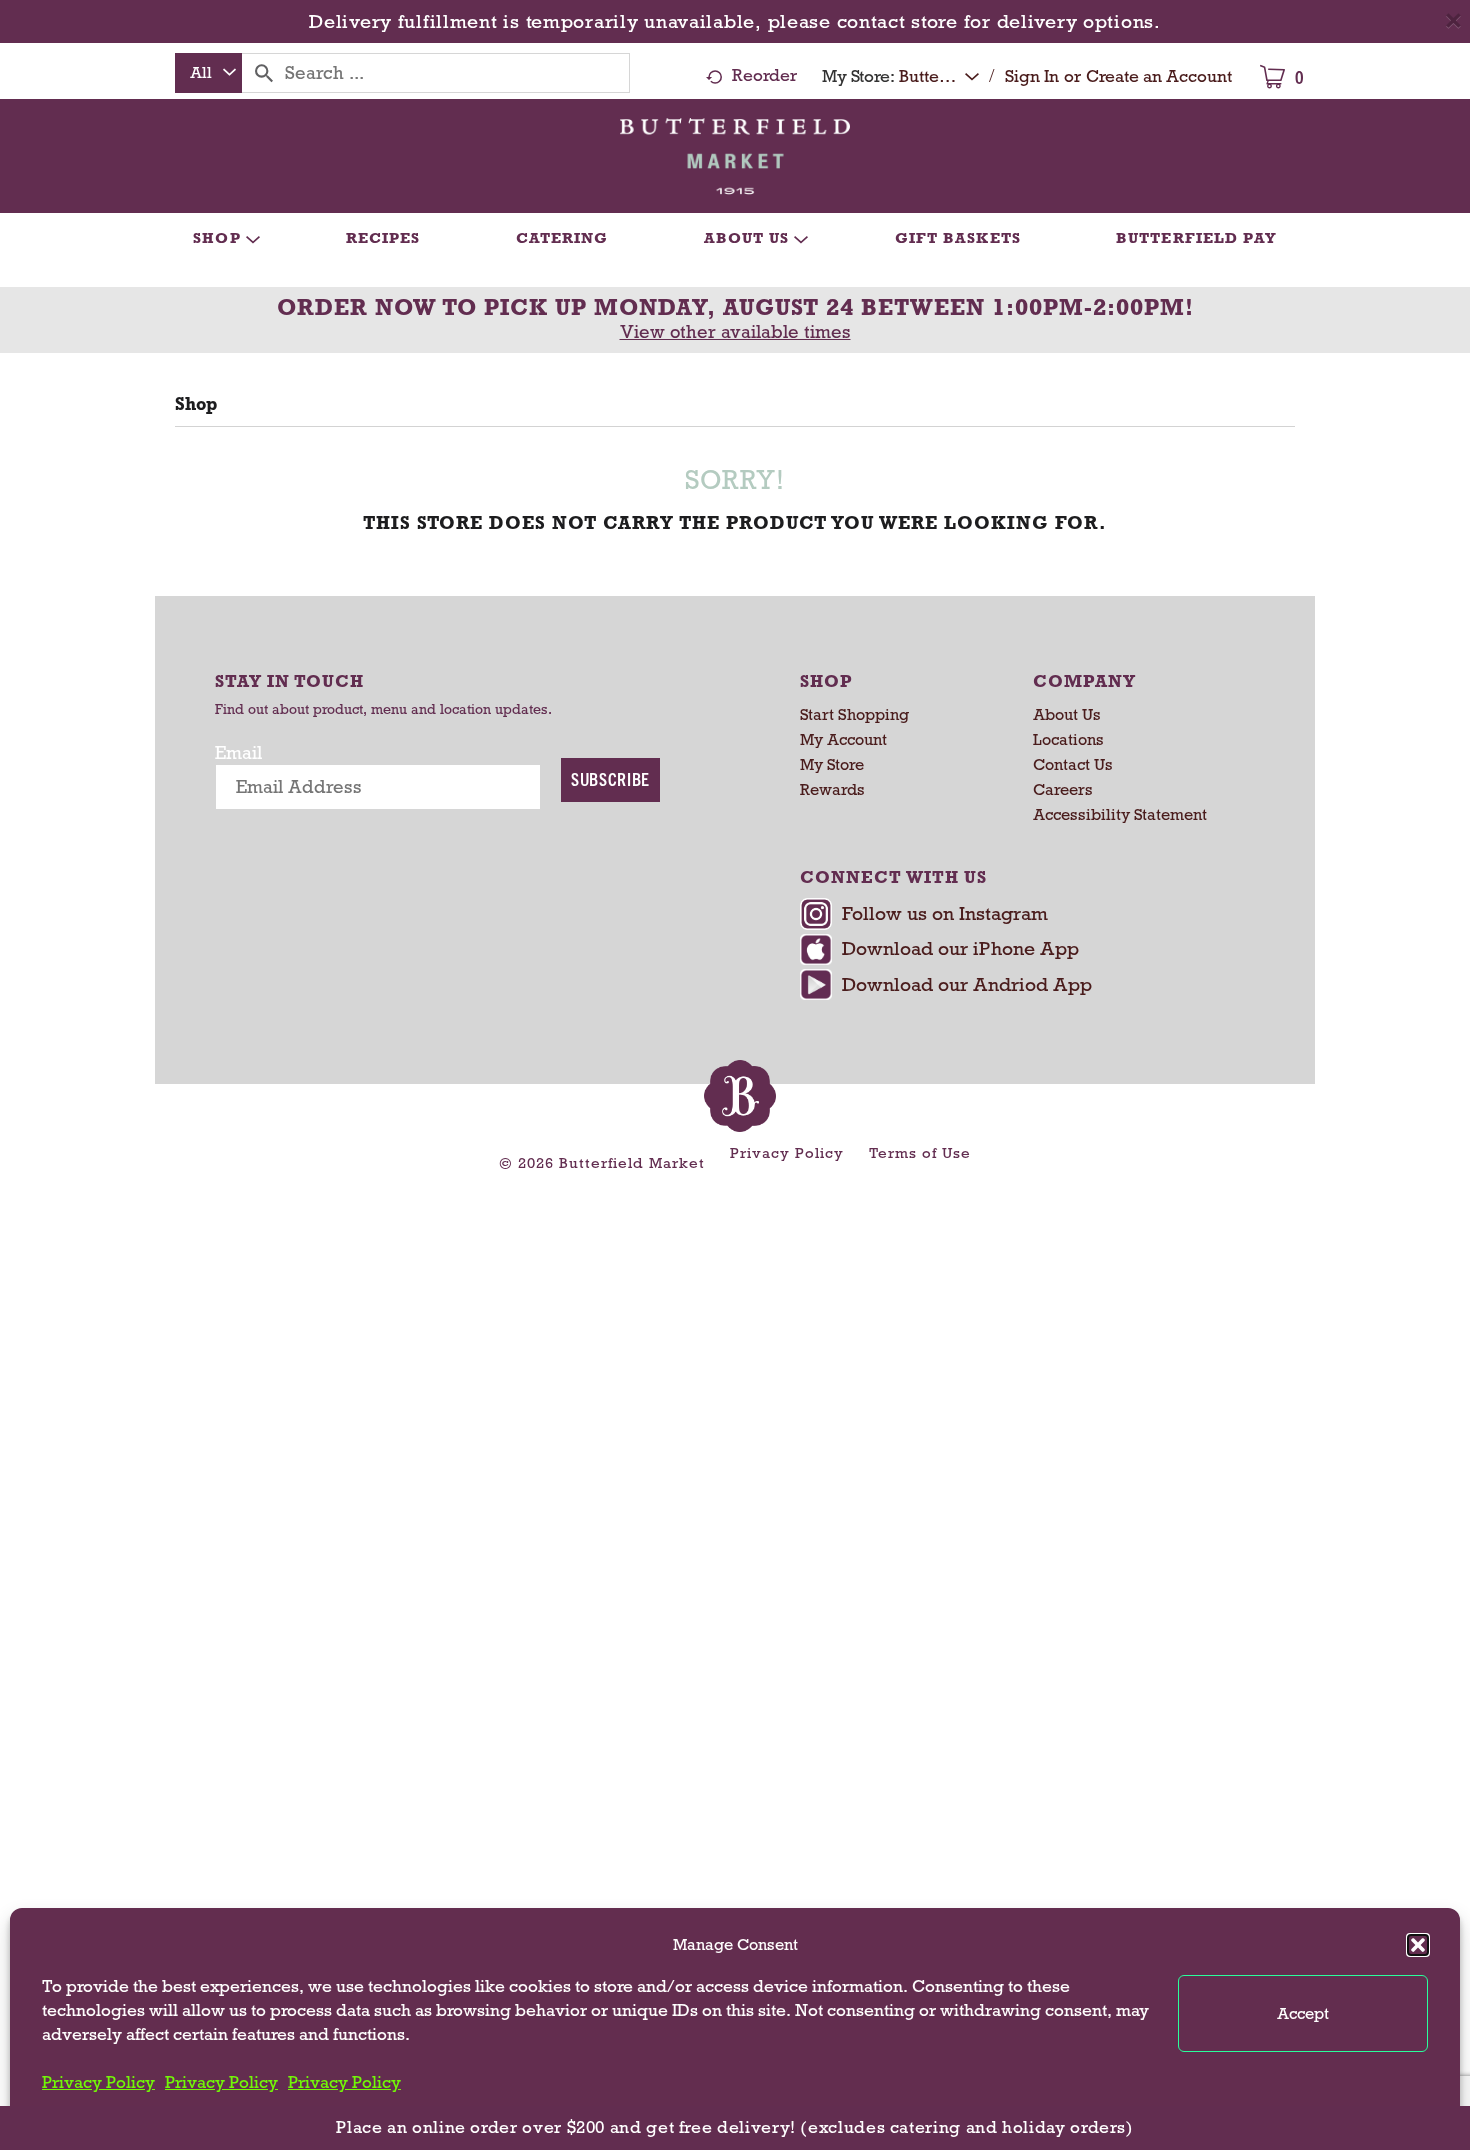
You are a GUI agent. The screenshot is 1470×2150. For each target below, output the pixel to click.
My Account (843, 739)
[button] (1418, 1945)
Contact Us (1073, 764)
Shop (196, 404)
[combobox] (208, 73)
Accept (1303, 2013)
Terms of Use (920, 1153)
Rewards (832, 789)
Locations (1068, 739)
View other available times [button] (735, 332)
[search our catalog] (264, 73)
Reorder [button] (764, 75)
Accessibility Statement (1120, 814)
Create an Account (1159, 76)
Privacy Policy (98, 2082)
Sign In (1032, 76)
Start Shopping (854, 714)
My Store (832, 764)
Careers (1063, 789)
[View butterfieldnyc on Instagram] (1022, 916)
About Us (1067, 714)
